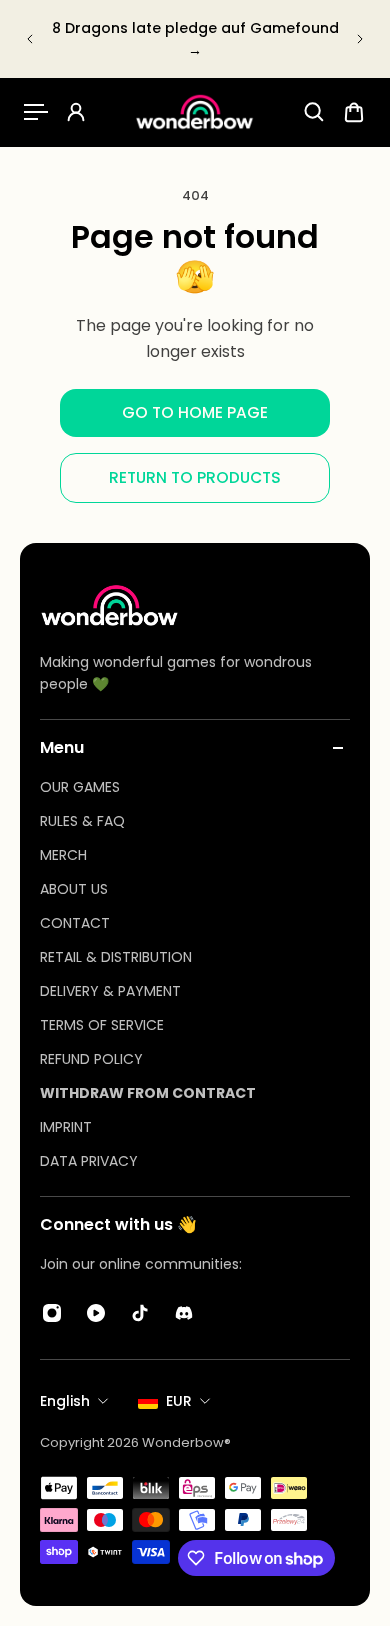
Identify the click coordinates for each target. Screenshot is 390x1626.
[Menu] (36, 112)
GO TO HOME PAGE (195, 412)
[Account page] (76, 112)
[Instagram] (52, 1313)
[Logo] (195, 112)
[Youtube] (96, 1313)
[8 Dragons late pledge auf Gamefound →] (195, 39)
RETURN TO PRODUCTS (195, 477)
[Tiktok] (140, 1313)
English (65, 1401)
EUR (179, 1401)
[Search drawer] (314, 112)
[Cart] (354, 112)
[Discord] (184, 1313)
